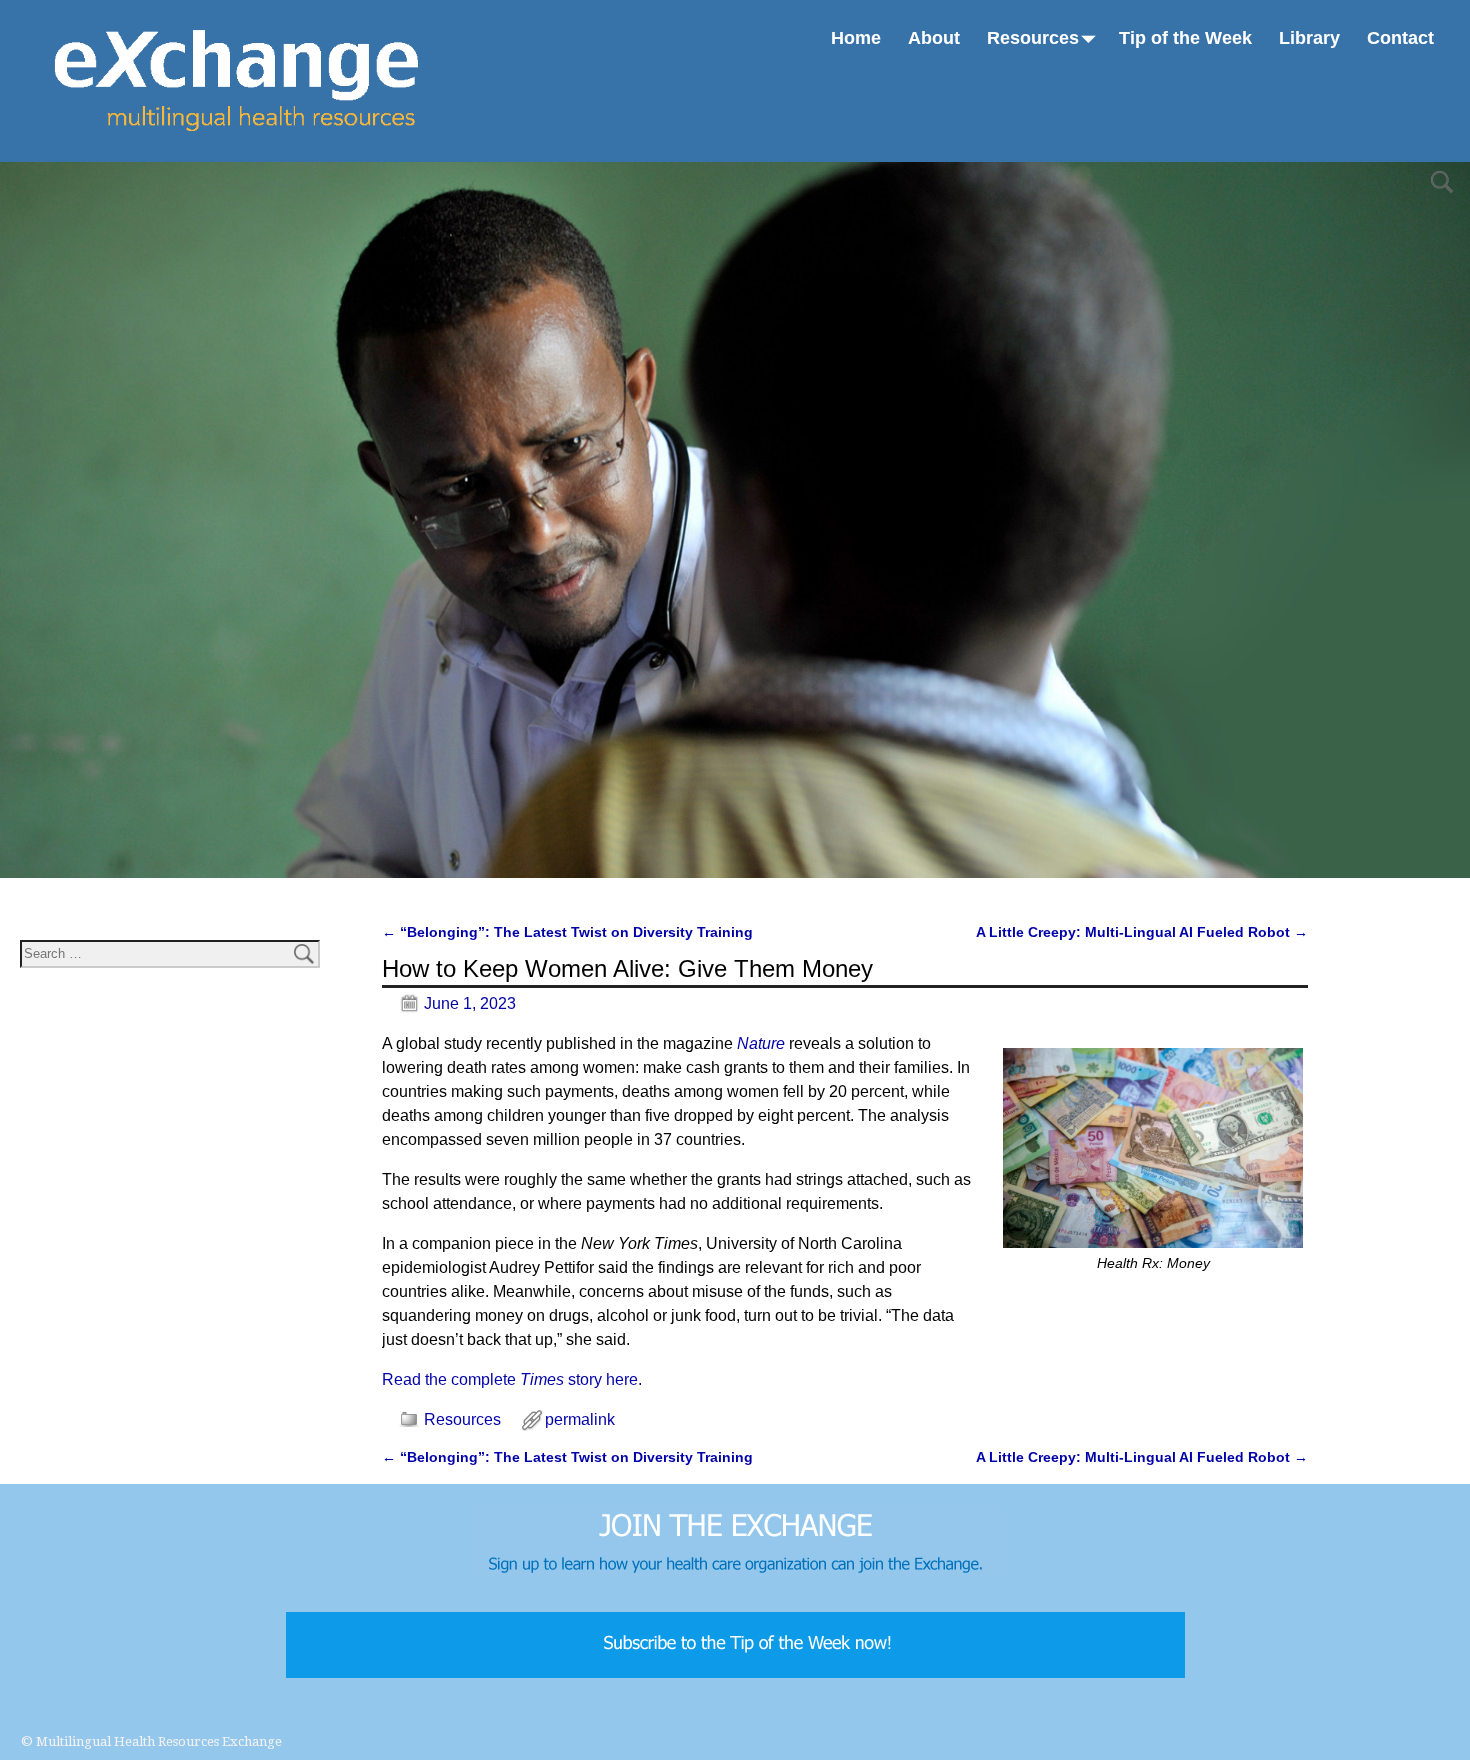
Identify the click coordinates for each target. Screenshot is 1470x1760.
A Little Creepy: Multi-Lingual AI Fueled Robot (1142, 932)
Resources (1033, 38)
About (934, 38)
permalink (580, 1419)
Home (856, 38)
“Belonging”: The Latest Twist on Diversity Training (567, 932)
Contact (1400, 38)
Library (1309, 38)
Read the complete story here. (512, 1379)
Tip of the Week (1185, 38)
